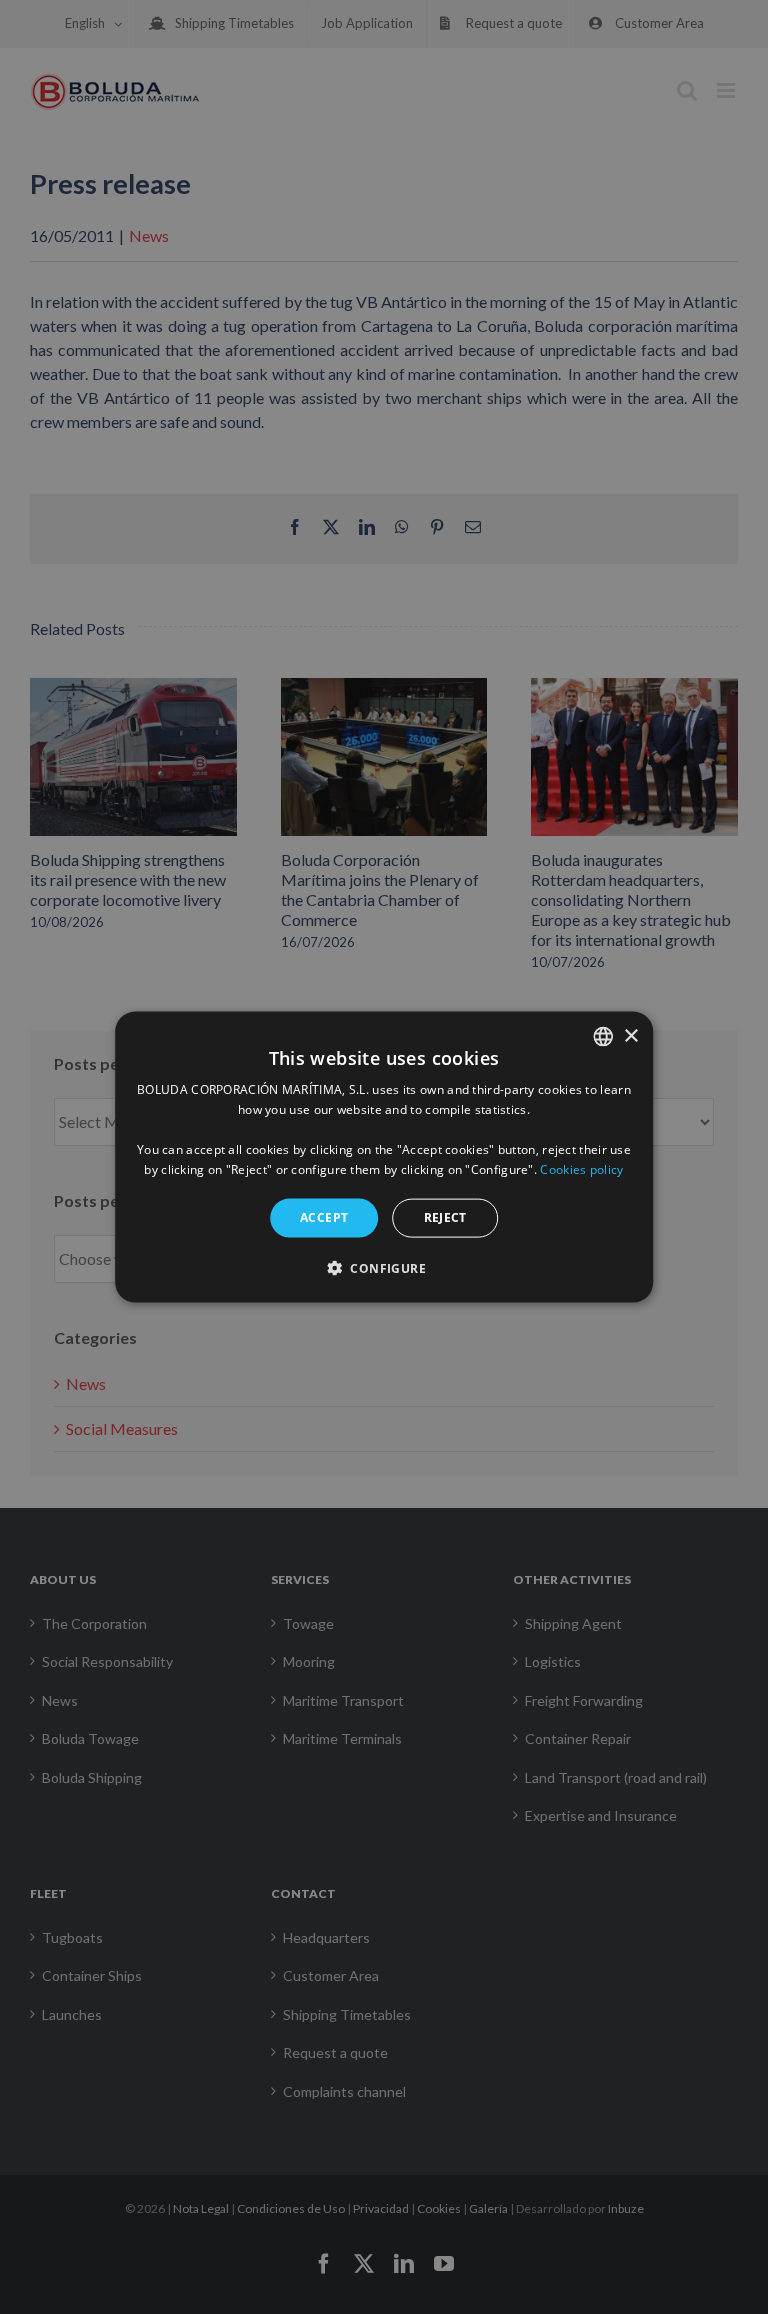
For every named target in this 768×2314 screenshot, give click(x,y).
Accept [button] (324, 1217)
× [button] (630, 1035)
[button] (384, 1267)
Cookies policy (581, 1168)
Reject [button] (445, 1217)
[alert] (384, 1157)
